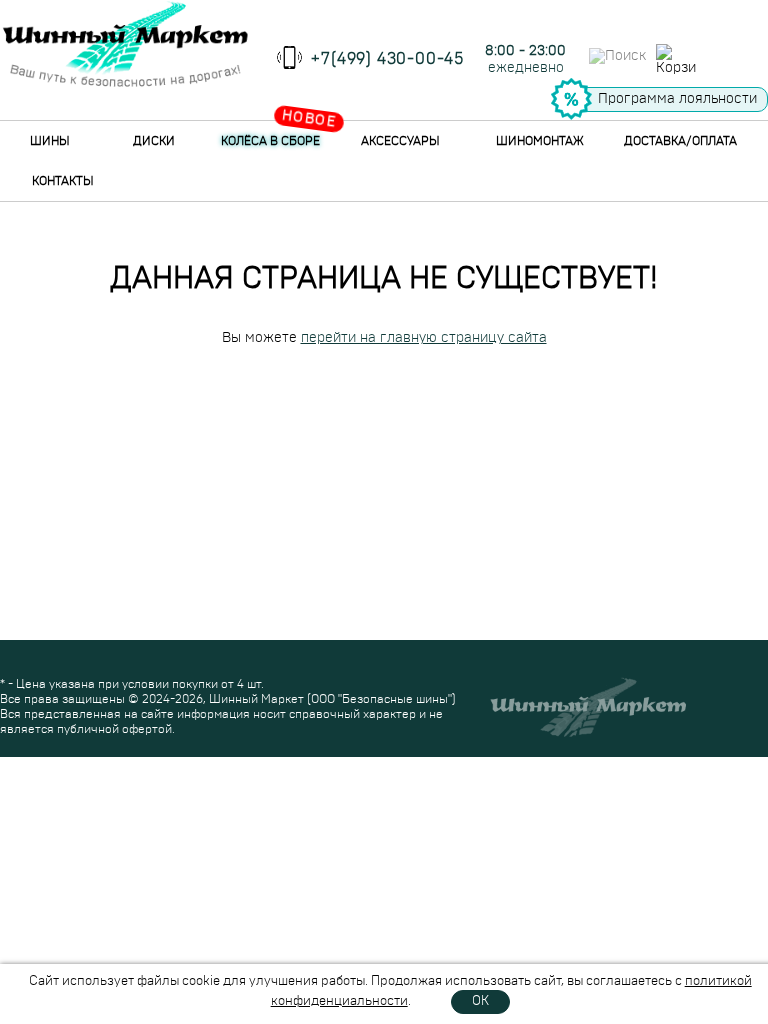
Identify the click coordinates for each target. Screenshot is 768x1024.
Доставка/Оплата (680, 141)
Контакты (63, 181)
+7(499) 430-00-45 (387, 59)
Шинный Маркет (256, 699)
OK (480, 1001)
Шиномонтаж (540, 141)
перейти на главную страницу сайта (424, 338)
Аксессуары (400, 141)
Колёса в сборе (270, 141)
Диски (154, 141)
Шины (50, 141)
